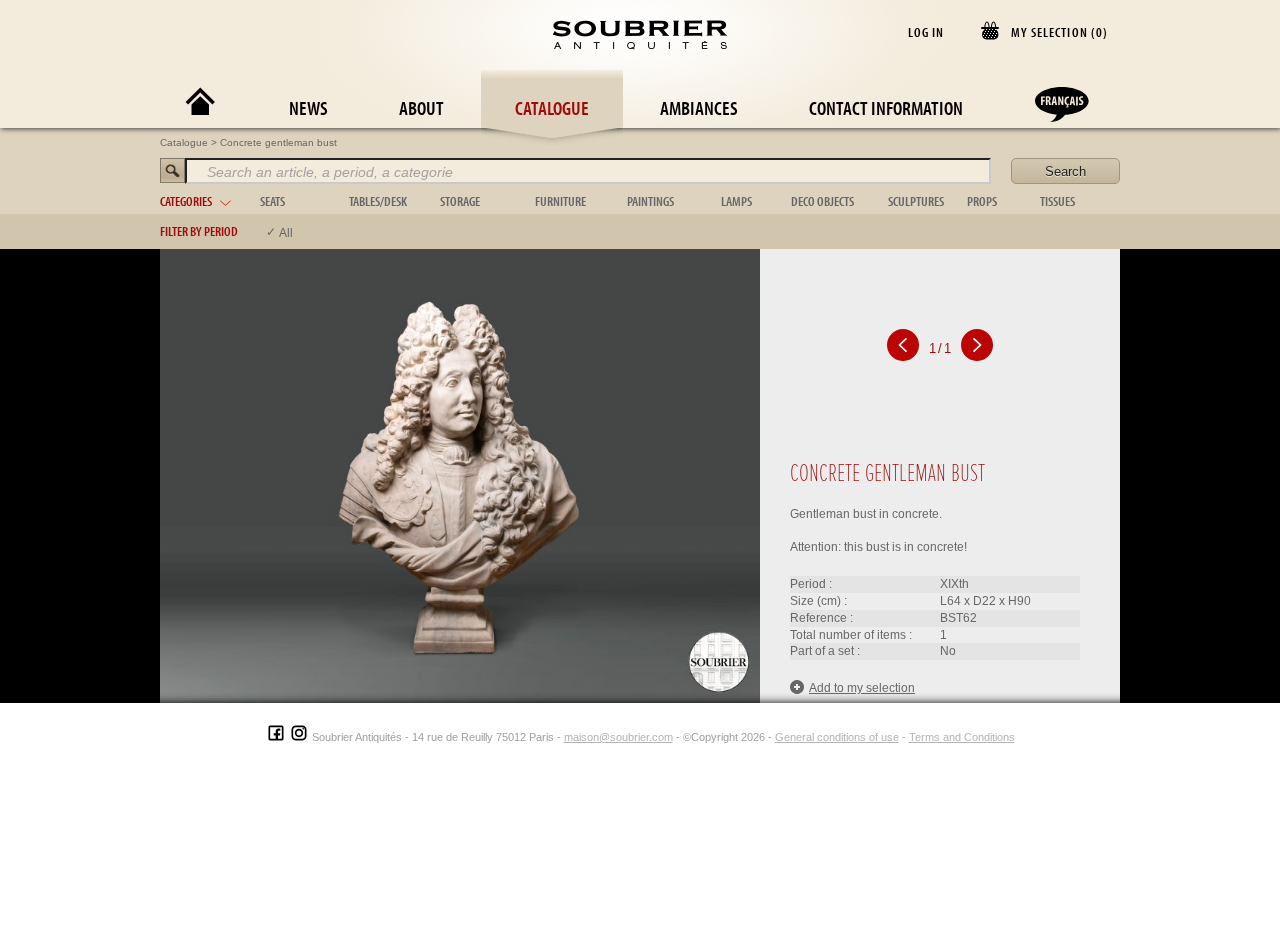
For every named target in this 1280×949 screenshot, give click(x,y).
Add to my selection (862, 688)
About (421, 107)
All (286, 233)
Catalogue (552, 107)
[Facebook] (276, 737)
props (982, 201)
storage (460, 201)
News (308, 107)
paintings (650, 201)
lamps (736, 201)
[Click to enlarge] (460, 475)
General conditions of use (837, 737)
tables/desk (378, 201)
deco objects (822, 201)
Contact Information (886, 107)
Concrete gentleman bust (278, 142)
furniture (560, 201)
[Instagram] (299, 737)
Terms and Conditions (962, 737)
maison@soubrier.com (618, 737)
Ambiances (699, 107)
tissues (1057, 201)
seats (272, 201)
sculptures (916, 201)
